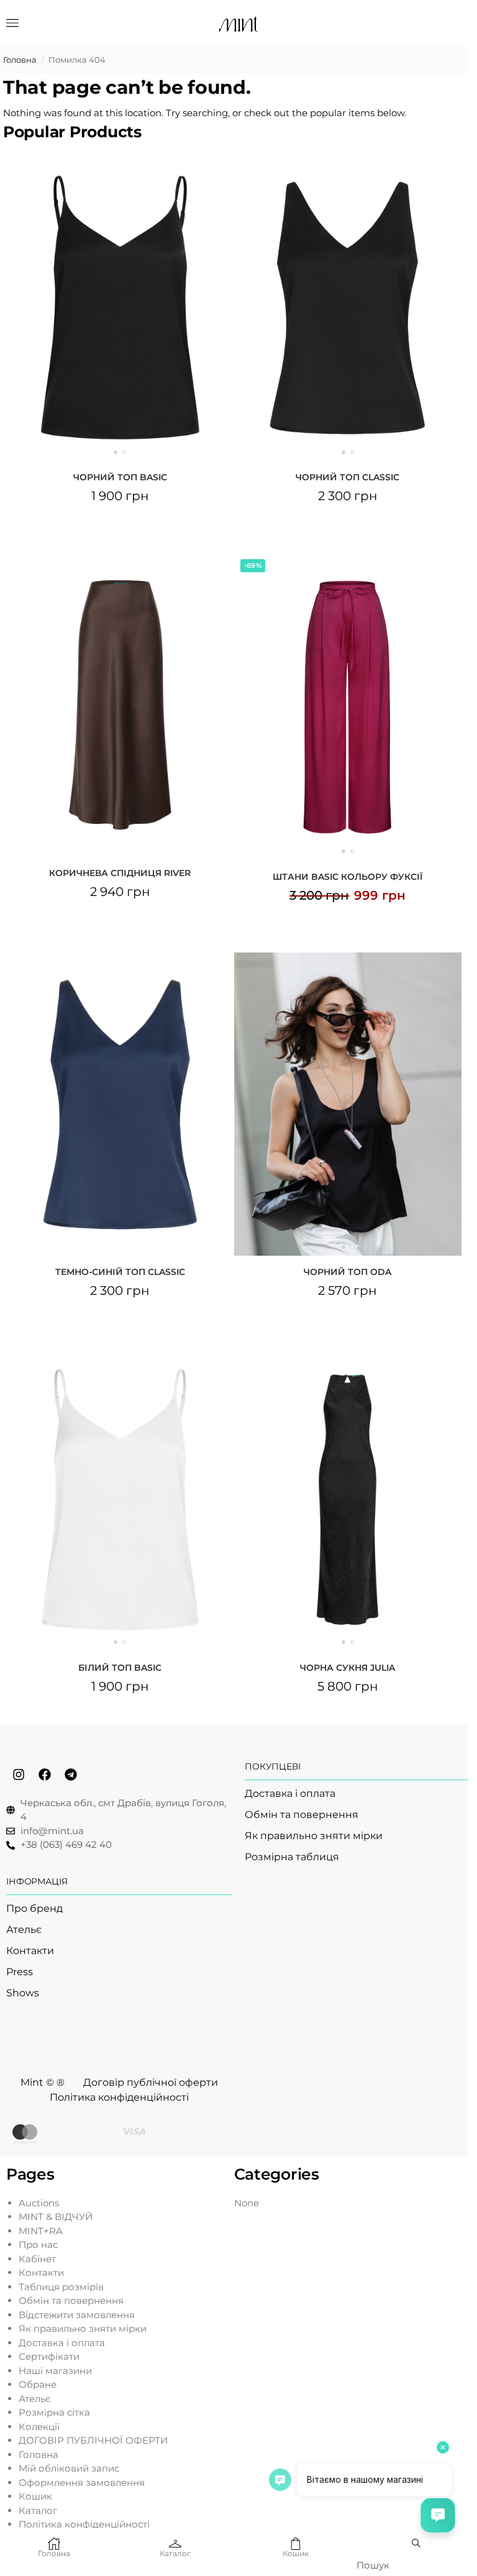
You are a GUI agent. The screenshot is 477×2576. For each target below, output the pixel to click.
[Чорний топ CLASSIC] (348, 308)
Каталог (38, 2510)
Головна (20, 60)
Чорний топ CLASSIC (348, 477)
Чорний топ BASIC (120, 477)
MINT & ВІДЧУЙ (56, 2217)
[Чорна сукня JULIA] (348, 1500)
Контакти (41, 2272)
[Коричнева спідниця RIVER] (120, 705)
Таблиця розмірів (61, 2287)
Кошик (35, 2496)
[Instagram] (19, 1774)
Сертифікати (49, 2356)
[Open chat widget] (438, 2515)
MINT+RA (41, 2231)
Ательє (35, 2399)
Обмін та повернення (71, 2300)
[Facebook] (45, 1774)
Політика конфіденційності (84, 2524)
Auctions (39, 2203)
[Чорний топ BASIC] (120, 308)
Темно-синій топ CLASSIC (120, 1272)
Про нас (38, 2245)
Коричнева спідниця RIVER (120, 873)
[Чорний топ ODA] (348, 1104)
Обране (38, 2384)
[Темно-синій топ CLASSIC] (120, 1104)
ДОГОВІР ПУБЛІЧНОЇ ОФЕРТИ (93, 2440)
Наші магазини (55, 2371)
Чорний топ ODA (348, 1272)
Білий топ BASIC (120, 1668)
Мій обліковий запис (69, 2468)
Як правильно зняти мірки (83, 2328)
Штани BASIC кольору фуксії (348, 877)
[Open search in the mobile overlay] (417, 2543)
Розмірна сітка (54, 2412)
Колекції (39, 2427)
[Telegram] (71, 1774)
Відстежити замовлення (77, 2315)
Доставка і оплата (62, 2343)
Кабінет (37, 2259)
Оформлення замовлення (82, 2482)
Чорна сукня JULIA (348, 1668)
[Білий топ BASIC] (120, 1500)
